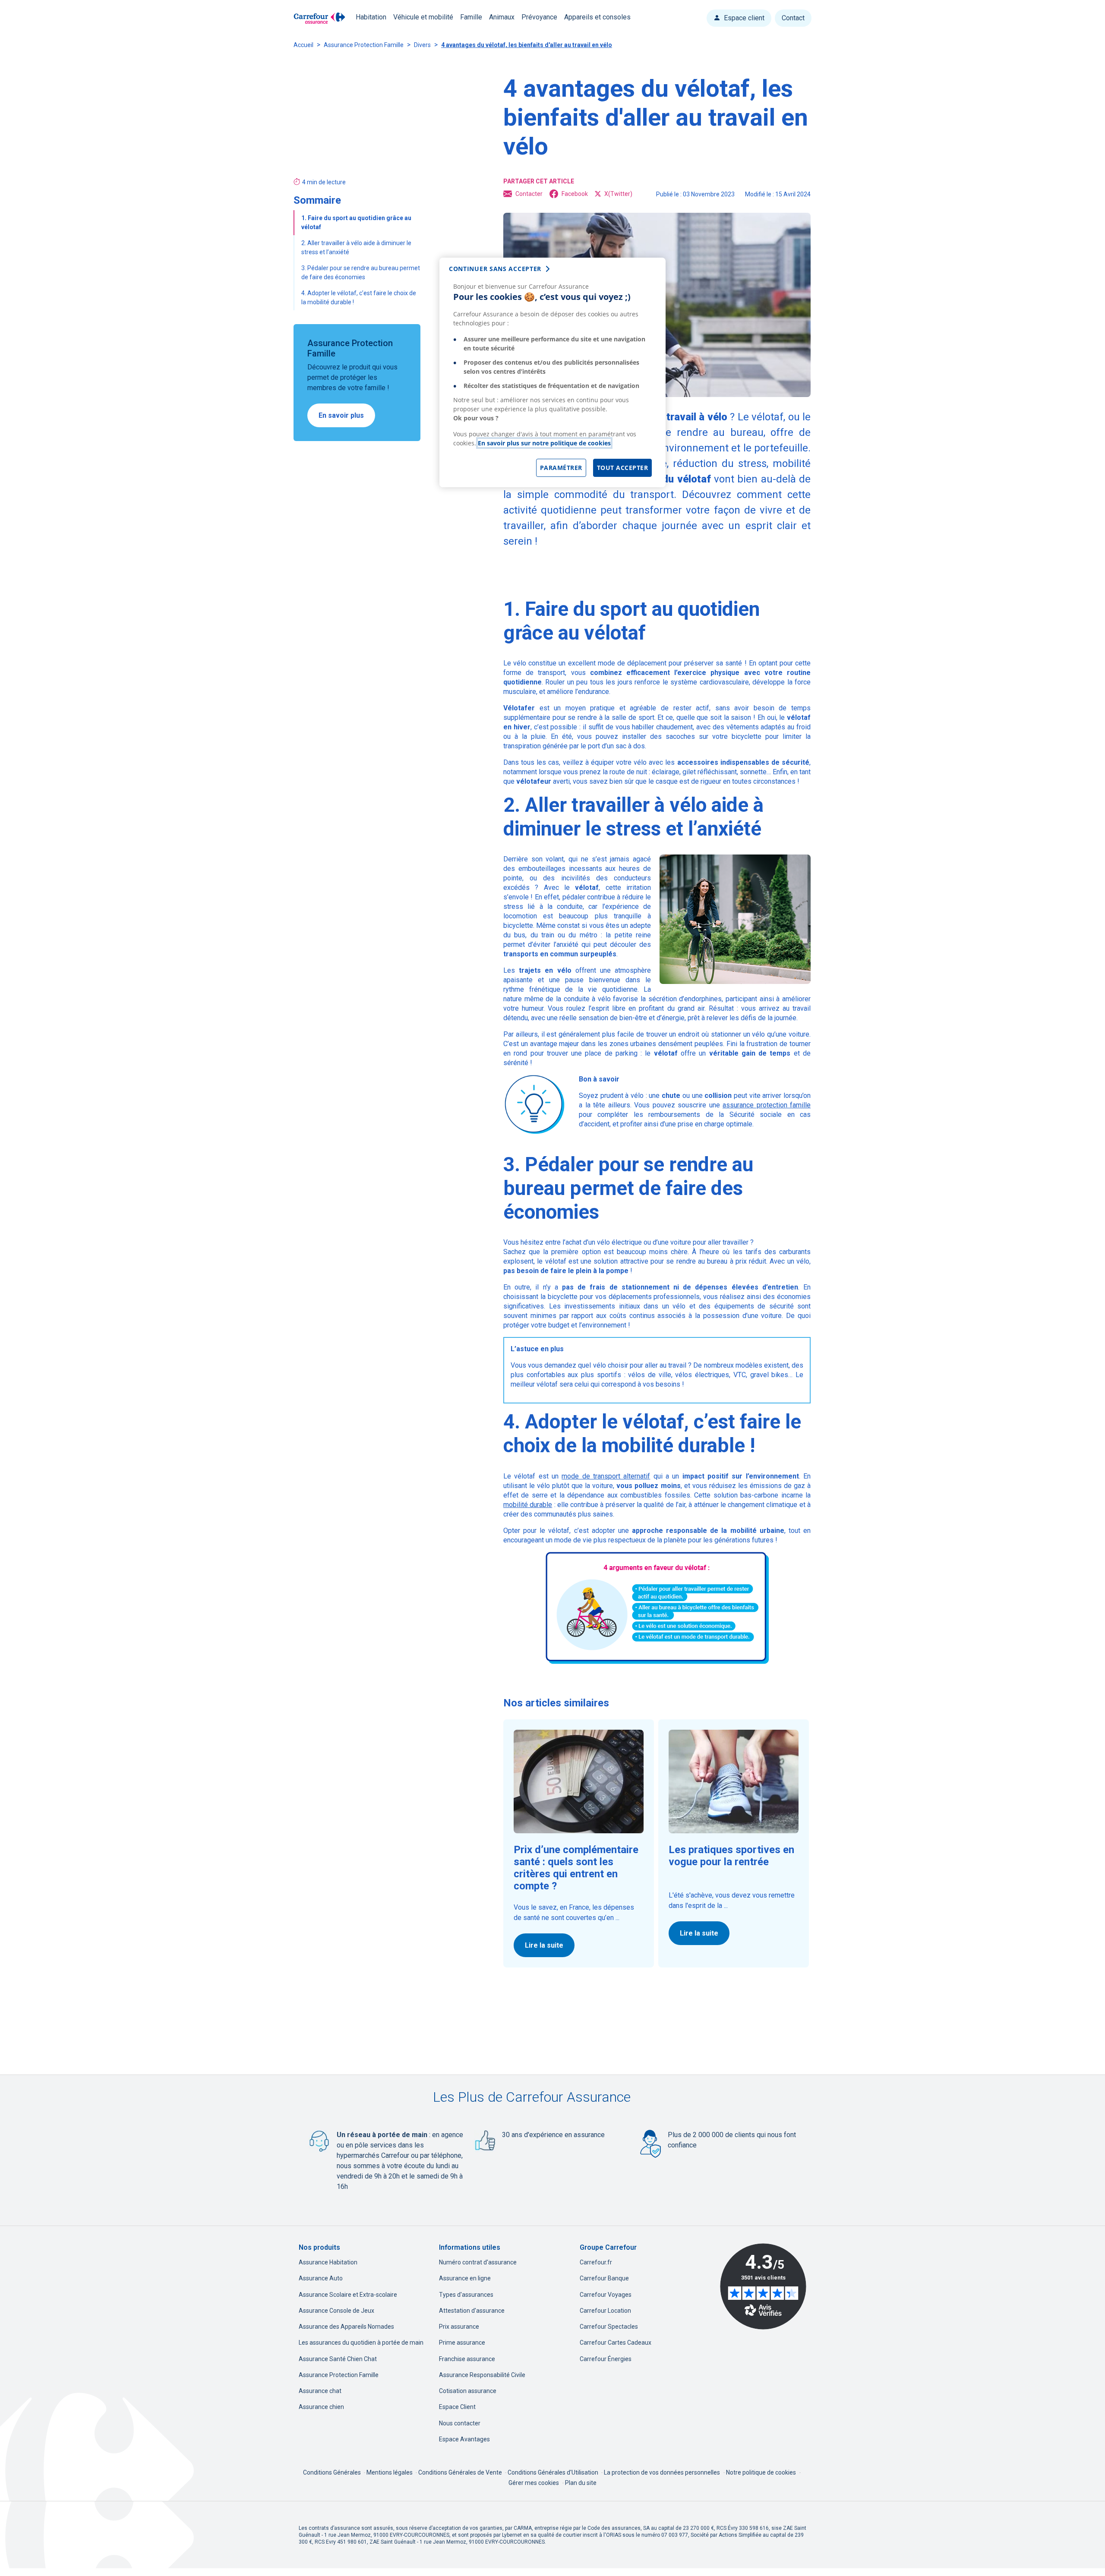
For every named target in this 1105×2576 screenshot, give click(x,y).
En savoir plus (341, 415)
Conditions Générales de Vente (461, 2472)
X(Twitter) (618, 194)
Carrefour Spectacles (609, 2327)
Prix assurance (459, 2327)
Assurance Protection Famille (364, 45)
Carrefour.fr (596, 2262)
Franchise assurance (467, 2359)
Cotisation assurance (468, 2391)
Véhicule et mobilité (423, 17)
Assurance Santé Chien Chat (338, 2359)
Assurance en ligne (465, 2278)
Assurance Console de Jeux (336, 2311)
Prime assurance (462, 2343)
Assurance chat (320, 2391)
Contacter (529, 194)
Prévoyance (539, 17)
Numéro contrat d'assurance (478, 2262)
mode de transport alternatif (606, 1476)
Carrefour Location (605, 2311)
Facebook (575, 194)
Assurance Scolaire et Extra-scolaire (348, 2295)
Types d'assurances (466, 2295)
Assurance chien (321, 2407)
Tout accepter (623, 468)
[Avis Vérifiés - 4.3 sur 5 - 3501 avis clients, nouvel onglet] (763, 2286)
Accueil (303, 45)
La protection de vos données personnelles (662, 2472)
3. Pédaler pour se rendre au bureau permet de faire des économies (361, 273)
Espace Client (457, 2407)
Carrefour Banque (604, 2278)
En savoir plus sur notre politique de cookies (544, 443)
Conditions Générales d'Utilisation (554, 2472)
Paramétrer (561, 468)
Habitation (371, 17)
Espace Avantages (464, 2439)
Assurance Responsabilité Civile (482, 2375)
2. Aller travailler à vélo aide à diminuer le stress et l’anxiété (356, 248)
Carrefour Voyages (606, 2295)
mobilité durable (528, 1505)
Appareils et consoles (597, 17)
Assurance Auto (321, 2278)
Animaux (502, 17)
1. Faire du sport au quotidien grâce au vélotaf (356, 222)
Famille (471, 17)
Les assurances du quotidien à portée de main (361, 2343)
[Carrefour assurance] (319, 18)
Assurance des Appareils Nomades (346, 2327)
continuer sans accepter (495, 269)
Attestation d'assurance (472, 2311)
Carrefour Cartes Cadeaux (616, 2343)
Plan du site (581, 2483)
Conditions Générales (333, 2472)
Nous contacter (460, 2423)
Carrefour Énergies (606, 2359)
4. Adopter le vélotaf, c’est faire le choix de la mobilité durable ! (359, 298)
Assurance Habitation (328, 2262)
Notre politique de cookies (761, 2472)
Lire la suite (544, 1945)
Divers (422, 45)
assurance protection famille (767, 1105)
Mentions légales (390, 2472)
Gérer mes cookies (534, 2483)
